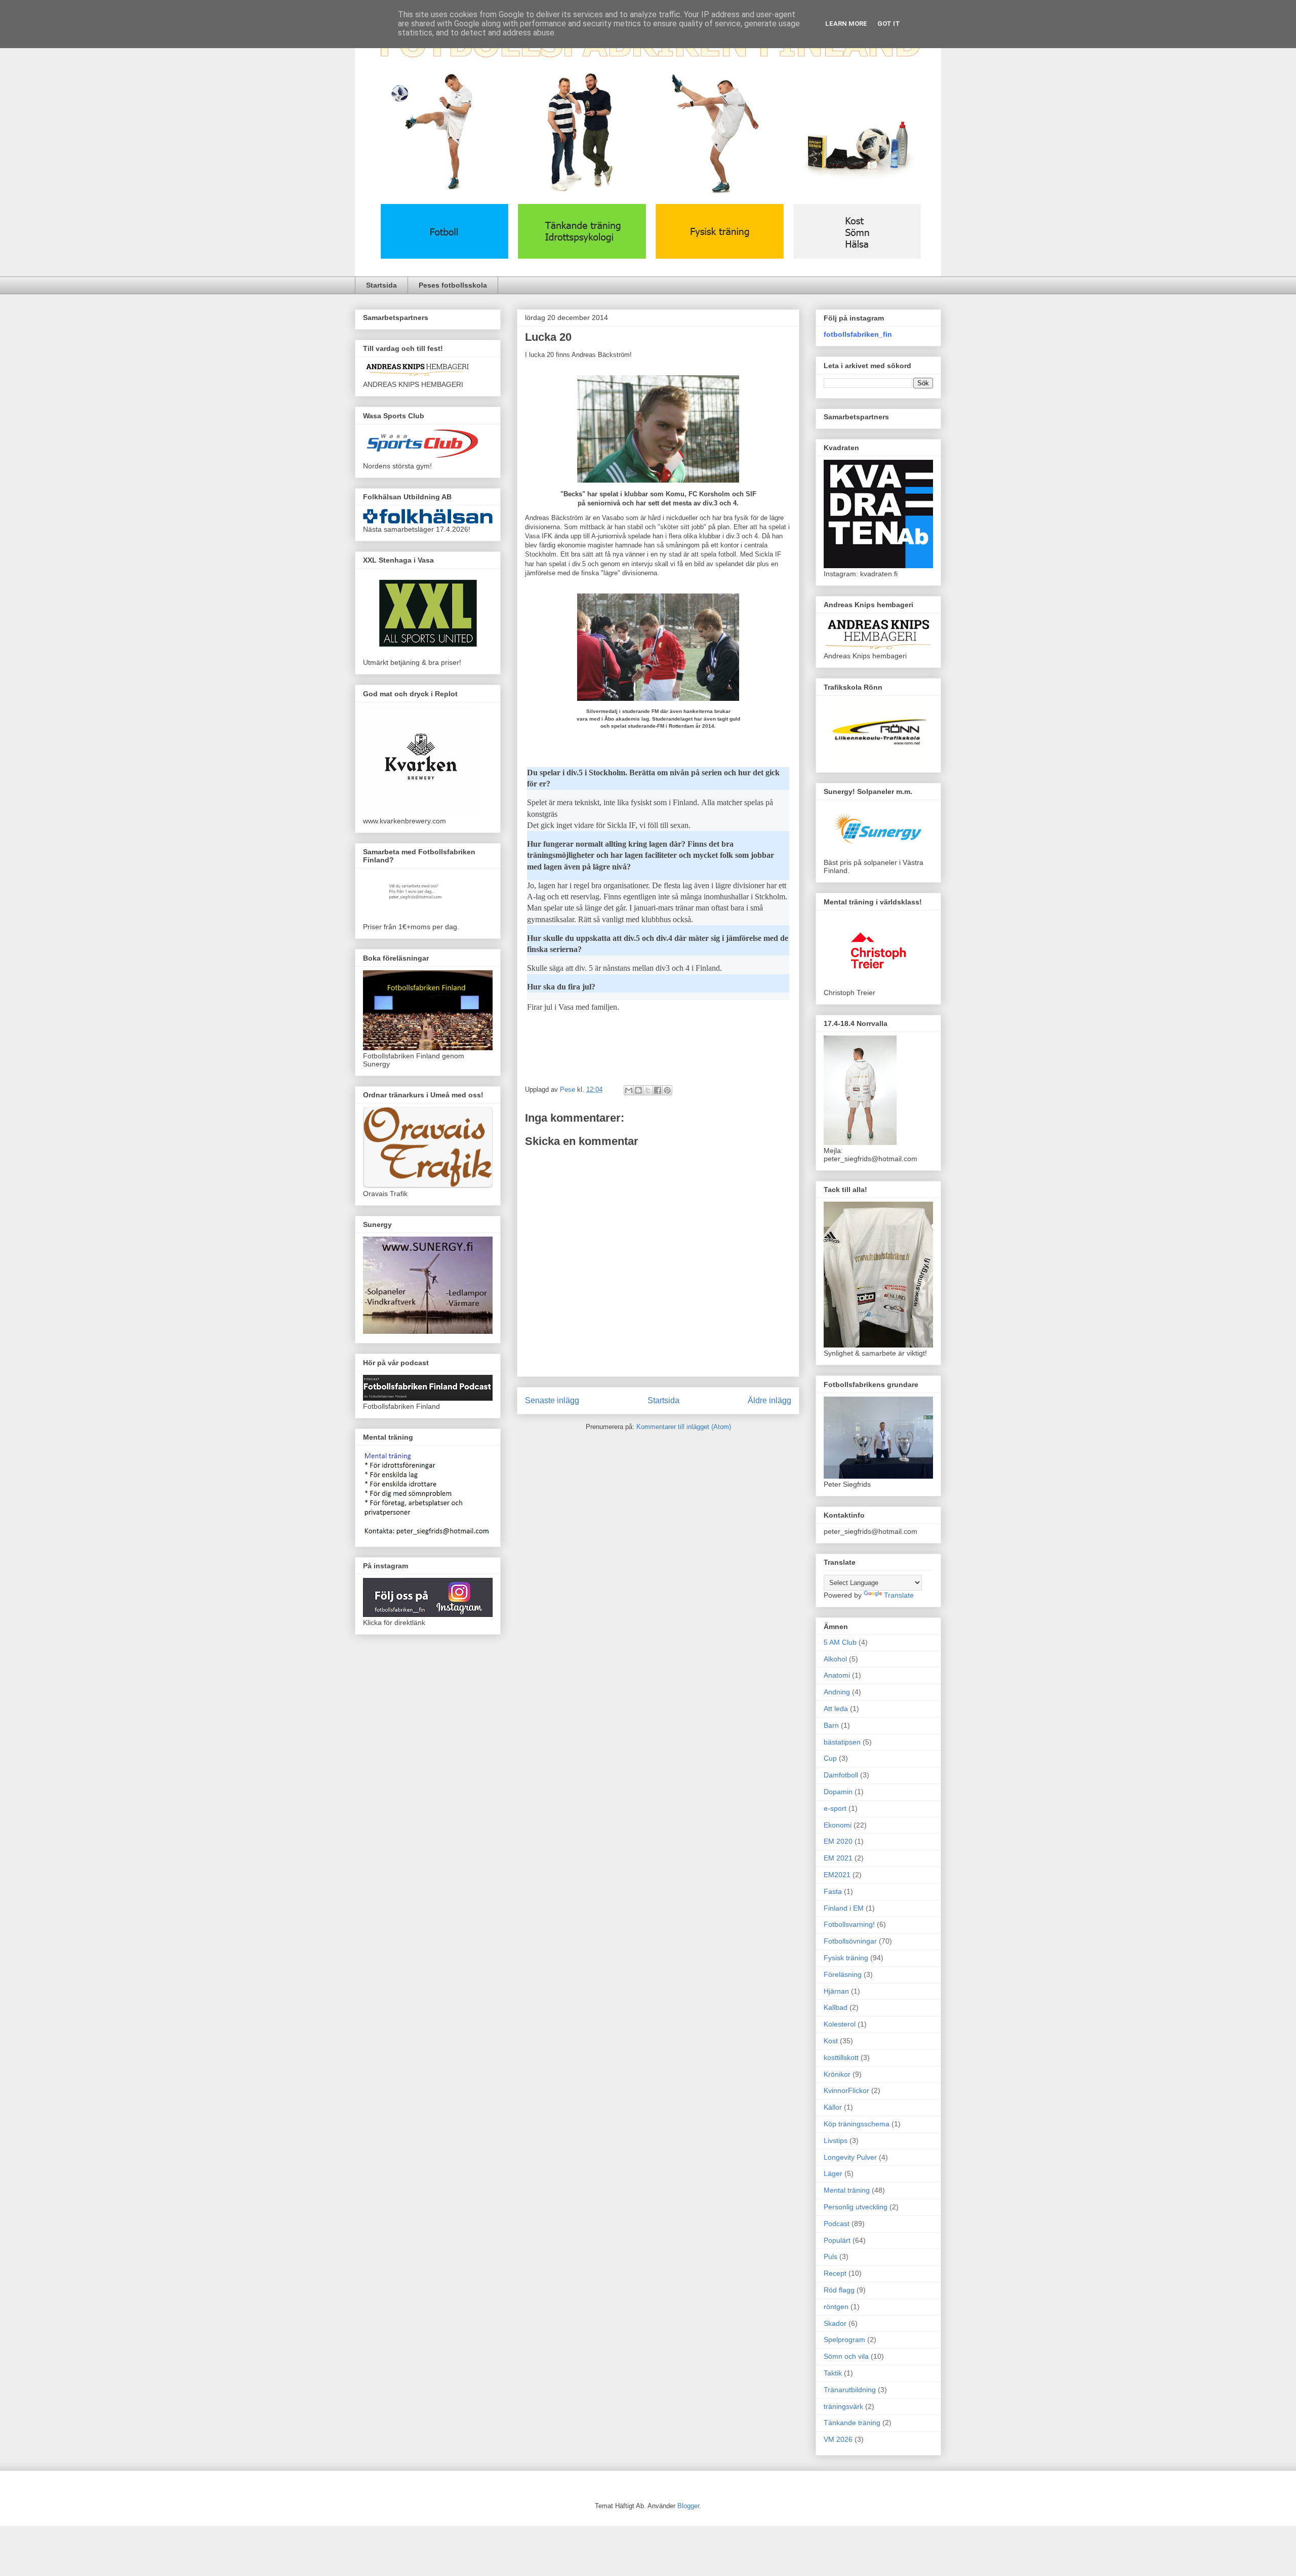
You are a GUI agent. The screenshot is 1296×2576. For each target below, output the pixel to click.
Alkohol (835, 1659)
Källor (833, 2107)
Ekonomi (838, 1825)
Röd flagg (839, 2290)
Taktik (833, 2373)
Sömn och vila (846, 2356)
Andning (837, 1692)
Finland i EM (844, 1908)
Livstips (836, 2141)
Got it (889, 24)
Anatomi (837, 1675)
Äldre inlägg (769, 1400)
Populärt (837, 2240)
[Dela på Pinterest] (667, 1090)
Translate (899, 1595)
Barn (831, 1725)
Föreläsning (843, 1974)
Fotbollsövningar (850, 1941)
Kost (831, 2041)
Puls (831, 2256)
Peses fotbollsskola (453, 285)
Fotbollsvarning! (849, 1924)
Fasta (833, 1891)
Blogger (688, 2506)
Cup (830, 1758)
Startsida (381, 285)
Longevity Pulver (850, 2157)
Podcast (837, 2224)
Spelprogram (844, 2340)
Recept (835, 2273)
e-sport (835, 1808)
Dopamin (838, 1792)
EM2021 (837, 1875)
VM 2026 (838, 2439)
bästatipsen (842, 1742)
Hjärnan (836, 1991)
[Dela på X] (648, 1090)
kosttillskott (841, 2057)
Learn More (846, 24)
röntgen (836, 2307)
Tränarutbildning (850, 2390)
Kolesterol (840, 2024)
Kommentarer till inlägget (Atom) (684, 1427)
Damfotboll (841, 1775)
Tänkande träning (852, 2423)
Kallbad (836, 2007)
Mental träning (847, 2190)
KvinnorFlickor (846, 2090)
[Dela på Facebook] (658, 1090)
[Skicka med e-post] (629, 1090)
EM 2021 (838, 1858)
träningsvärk (843, 2406)
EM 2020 (838, 1841)
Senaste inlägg (552, 1400)
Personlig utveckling (856, 2207)
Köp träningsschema (857, 2124)
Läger (833, 2173)
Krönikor (837, 2074)
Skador (835, 2323)
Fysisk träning (846, 1958)
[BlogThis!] (638, 1090)
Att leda (836, 1709)
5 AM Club (840, 1642)
